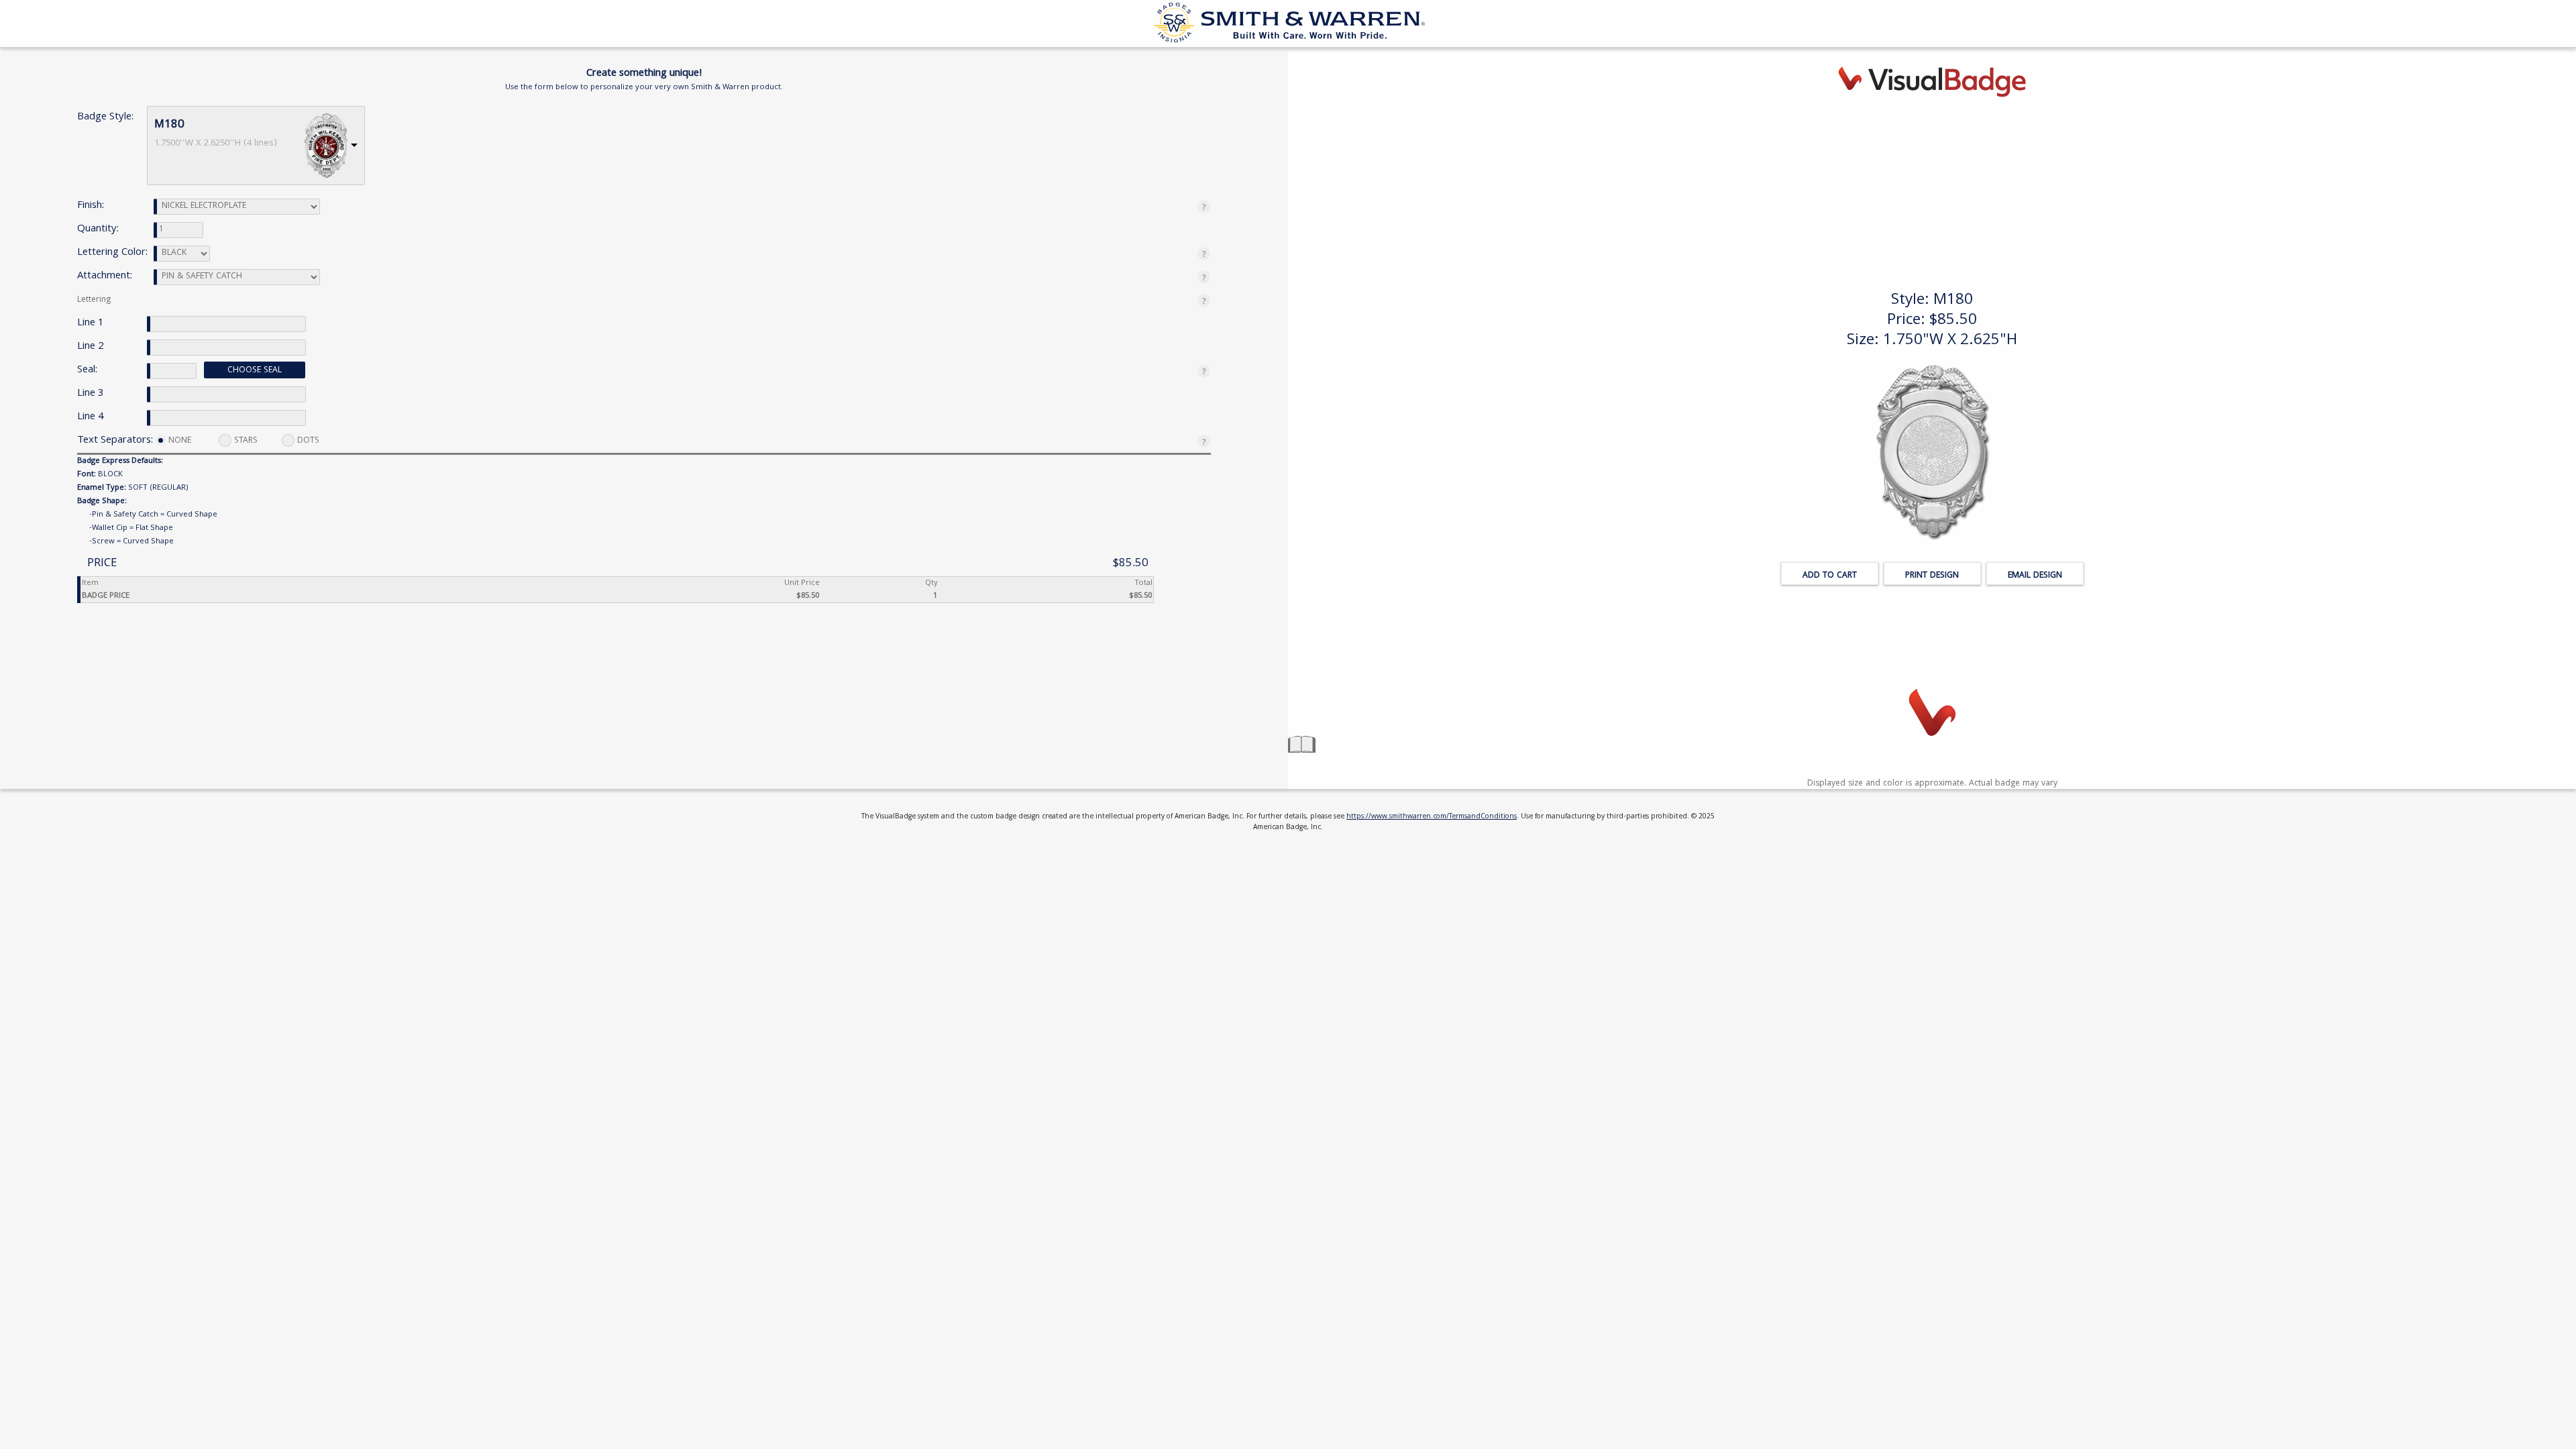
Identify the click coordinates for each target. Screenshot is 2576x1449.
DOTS (308, 441)
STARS (246, 441)
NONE (180, 441)
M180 (169, 125)
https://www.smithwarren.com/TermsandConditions (1432, 817)
